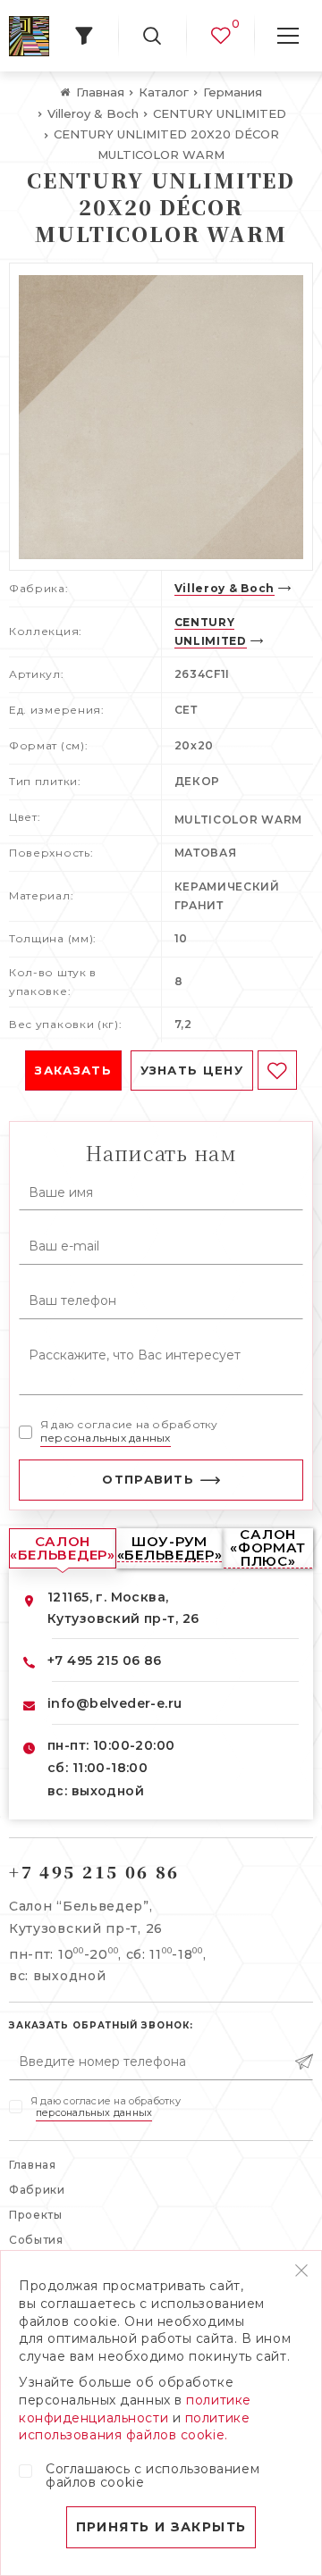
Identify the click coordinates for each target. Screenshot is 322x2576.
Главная (33, 2165)
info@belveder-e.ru (115, 1703)
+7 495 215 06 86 (105, 1660)
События (36, 2240)
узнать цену (192, 1070)
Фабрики (37, 2190)
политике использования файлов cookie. (134, 2427)
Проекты (36, 2215)
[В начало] (29, 36)
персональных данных (106, 1438)
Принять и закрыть (161, 2527)
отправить (148, 1479)
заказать (73, 1070)
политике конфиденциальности (135, 2409)
